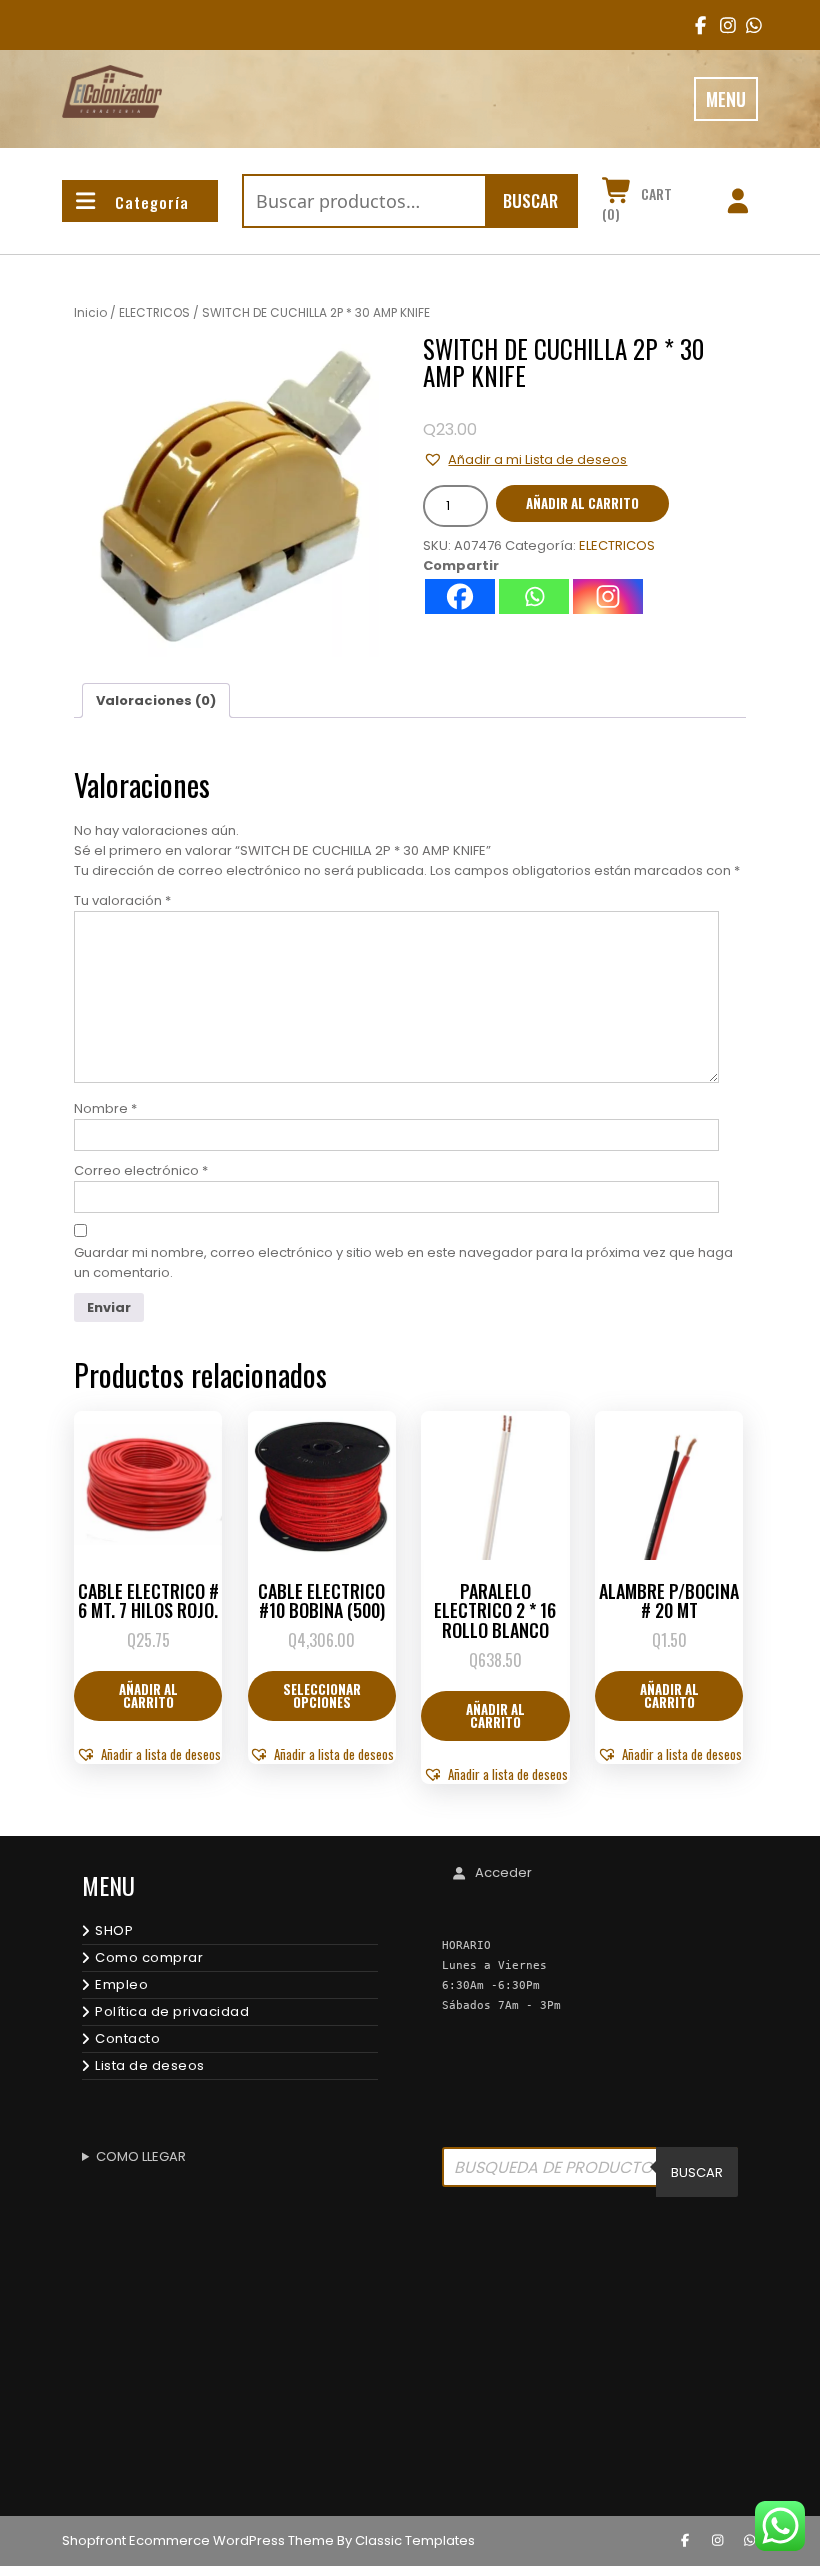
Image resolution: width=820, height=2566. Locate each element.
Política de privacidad (172, 2011)
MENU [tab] (726, 99)
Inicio (90, 312)
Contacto (127, 2038)
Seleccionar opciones (322, 1695)
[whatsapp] (750, 2541)
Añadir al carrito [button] (148, 1695)
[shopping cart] (617, 194)
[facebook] (696, 25)
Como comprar (149, 1957)
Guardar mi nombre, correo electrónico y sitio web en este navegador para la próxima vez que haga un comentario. (403, 1262)
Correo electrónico (141, 1170)
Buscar (530, 200)
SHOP (114, 1930)
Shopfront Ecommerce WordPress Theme (198, 2540)
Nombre (105, 1108)
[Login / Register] (737, 204)
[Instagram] (608, 596)
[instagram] (721, 25)
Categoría (152, 202)
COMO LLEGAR (141, 2156)
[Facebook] (460, 596)
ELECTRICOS (154, 312)
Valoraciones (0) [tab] (156, 700)
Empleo (121, 1984)
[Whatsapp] (534, 596)
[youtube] (747, 25)
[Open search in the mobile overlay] (590, 2172)
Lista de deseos (150, 2065)
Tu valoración (122, 900)
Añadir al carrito (582, 503)
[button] (525, 459)
